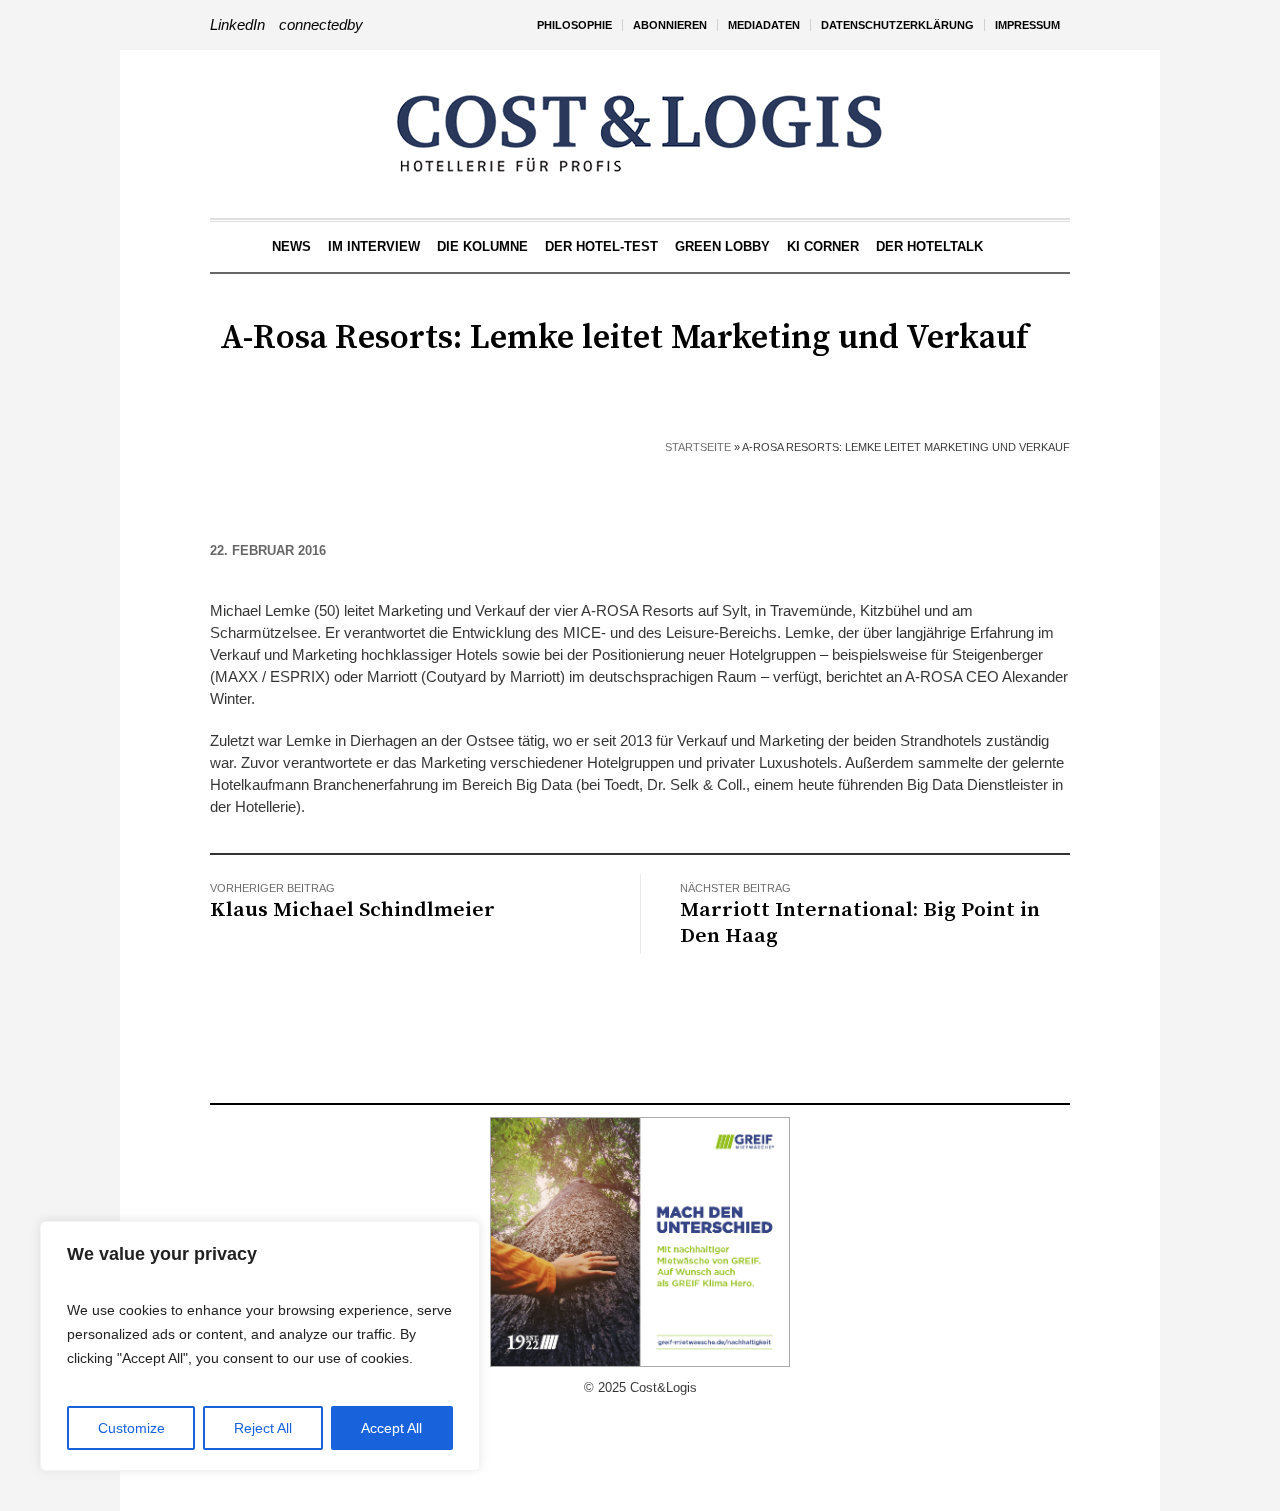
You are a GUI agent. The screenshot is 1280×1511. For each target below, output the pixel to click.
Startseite (698, 447)
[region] (260, 1346)
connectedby (321, 24)
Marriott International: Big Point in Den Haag (860, 923)
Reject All (263, 1428)
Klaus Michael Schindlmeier (352, 910)
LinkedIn (237, 24)
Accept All (391, 1428)
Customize (131, 1428)
